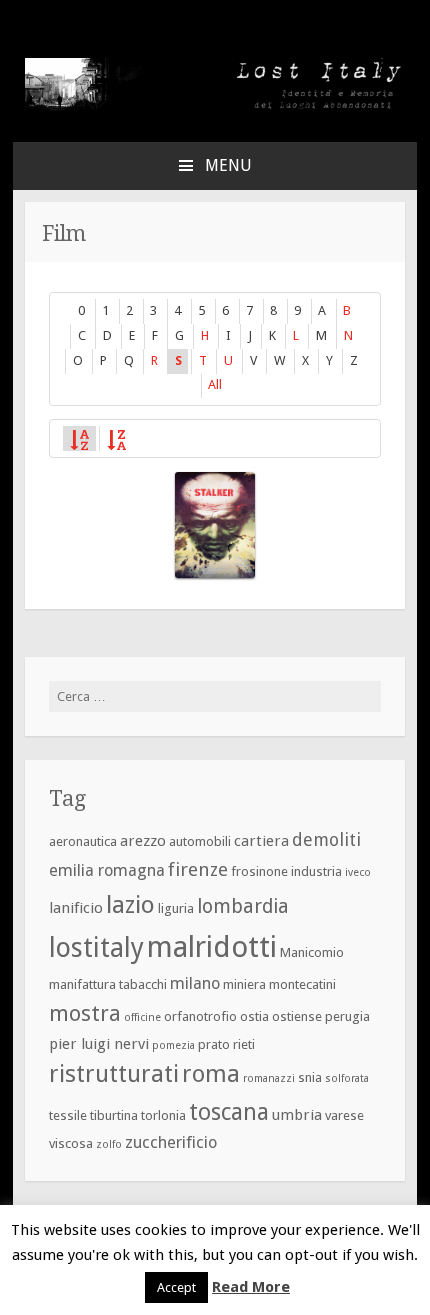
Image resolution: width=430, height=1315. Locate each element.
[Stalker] (215, 525)
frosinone (259, 871)
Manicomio (312, 952)
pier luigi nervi (99, 1044)
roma (211, 1074)
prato (214, 1044)
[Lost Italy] (215, 106)
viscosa (71, 1143)
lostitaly (96, 947)
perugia (347, 1016)
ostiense (297, 1016)
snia (310, 1077)
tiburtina (114, 1115)
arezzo (143, 841)
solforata (347, 1078)
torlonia (163, 1115)
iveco (358, 872)
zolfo (109, 1144)
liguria (176, 908)
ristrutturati (114, 1074)
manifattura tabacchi (108, 984)
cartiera (261, 841)
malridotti (212, 947)
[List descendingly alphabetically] (116, 437)
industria (316, 871)
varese (344, 1115)
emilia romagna (107, 870)
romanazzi (269, 1078)
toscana (229, 1112)
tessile (68, 1115)
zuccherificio (171, 1142)
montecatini (302, 984)
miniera (244, 984)
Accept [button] (176, 1287)
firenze (198, 869)
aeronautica (83, 841)
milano (195, 983)
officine (142, 1017)
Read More (251, 1287)
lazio (130, 904)
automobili (200, 841)
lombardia (243, 906)
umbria (297, 1115)
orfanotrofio (200, 1016)
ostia (254, 1016)
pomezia (173, 1045)
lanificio (76, 908)
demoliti (326, 839)
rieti (244, 1044)
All (215, 384)
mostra (85, 1013)
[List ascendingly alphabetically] (79, 437)
